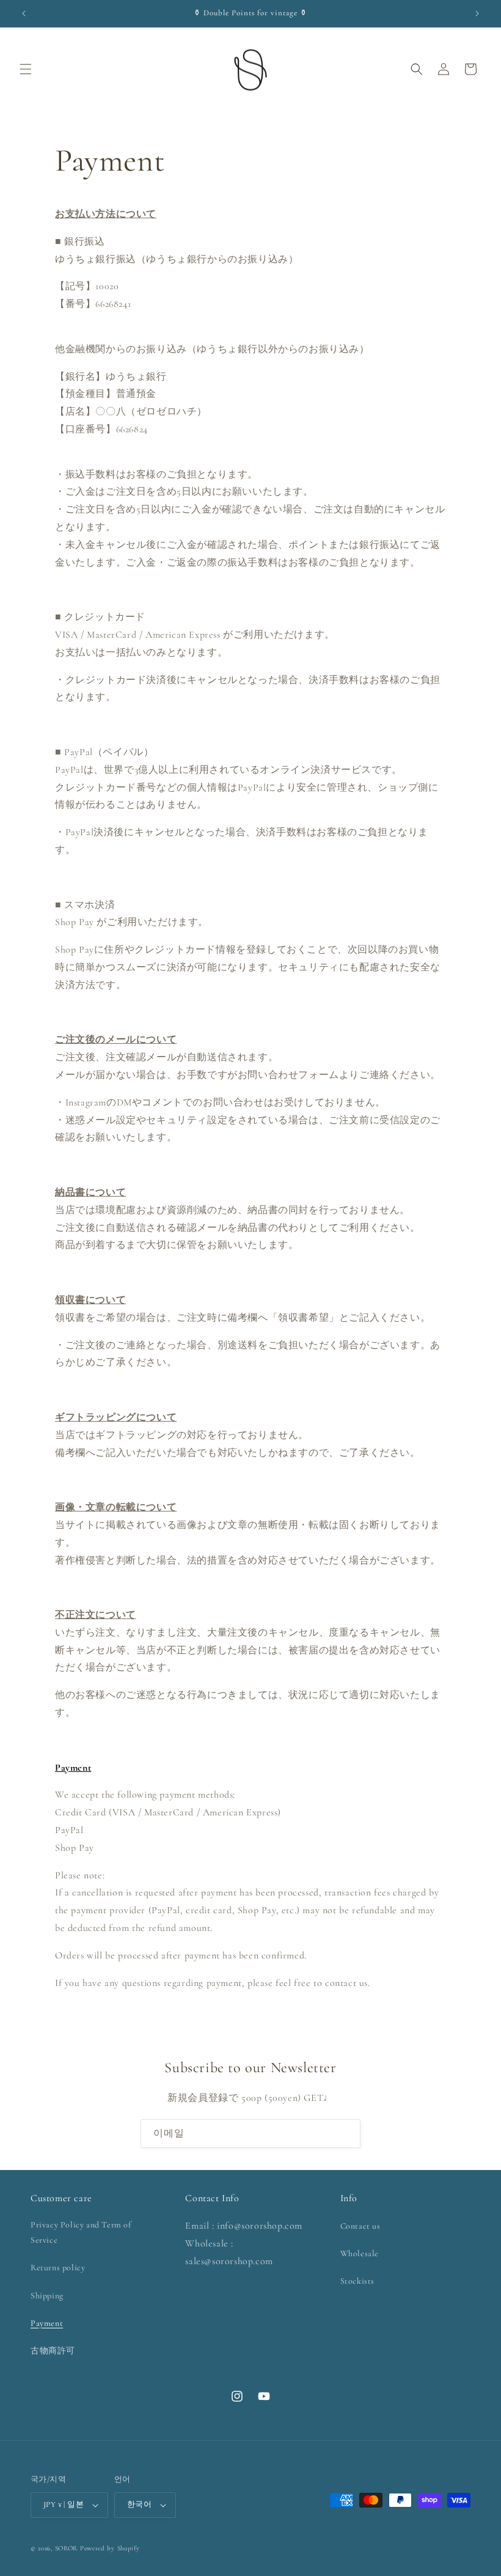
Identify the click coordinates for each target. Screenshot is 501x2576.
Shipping (47, 2296)
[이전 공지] (24, 13)
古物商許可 (53, 2351)
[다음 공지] (477, 13)
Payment (47, 2323)
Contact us (360, 2226)
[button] (26, 69)
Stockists (357, 2281)
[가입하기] (346, 2134)
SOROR (67, 2548)
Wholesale (360, 2253)
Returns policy (58, 2268)
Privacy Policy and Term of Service (81, 2232)
